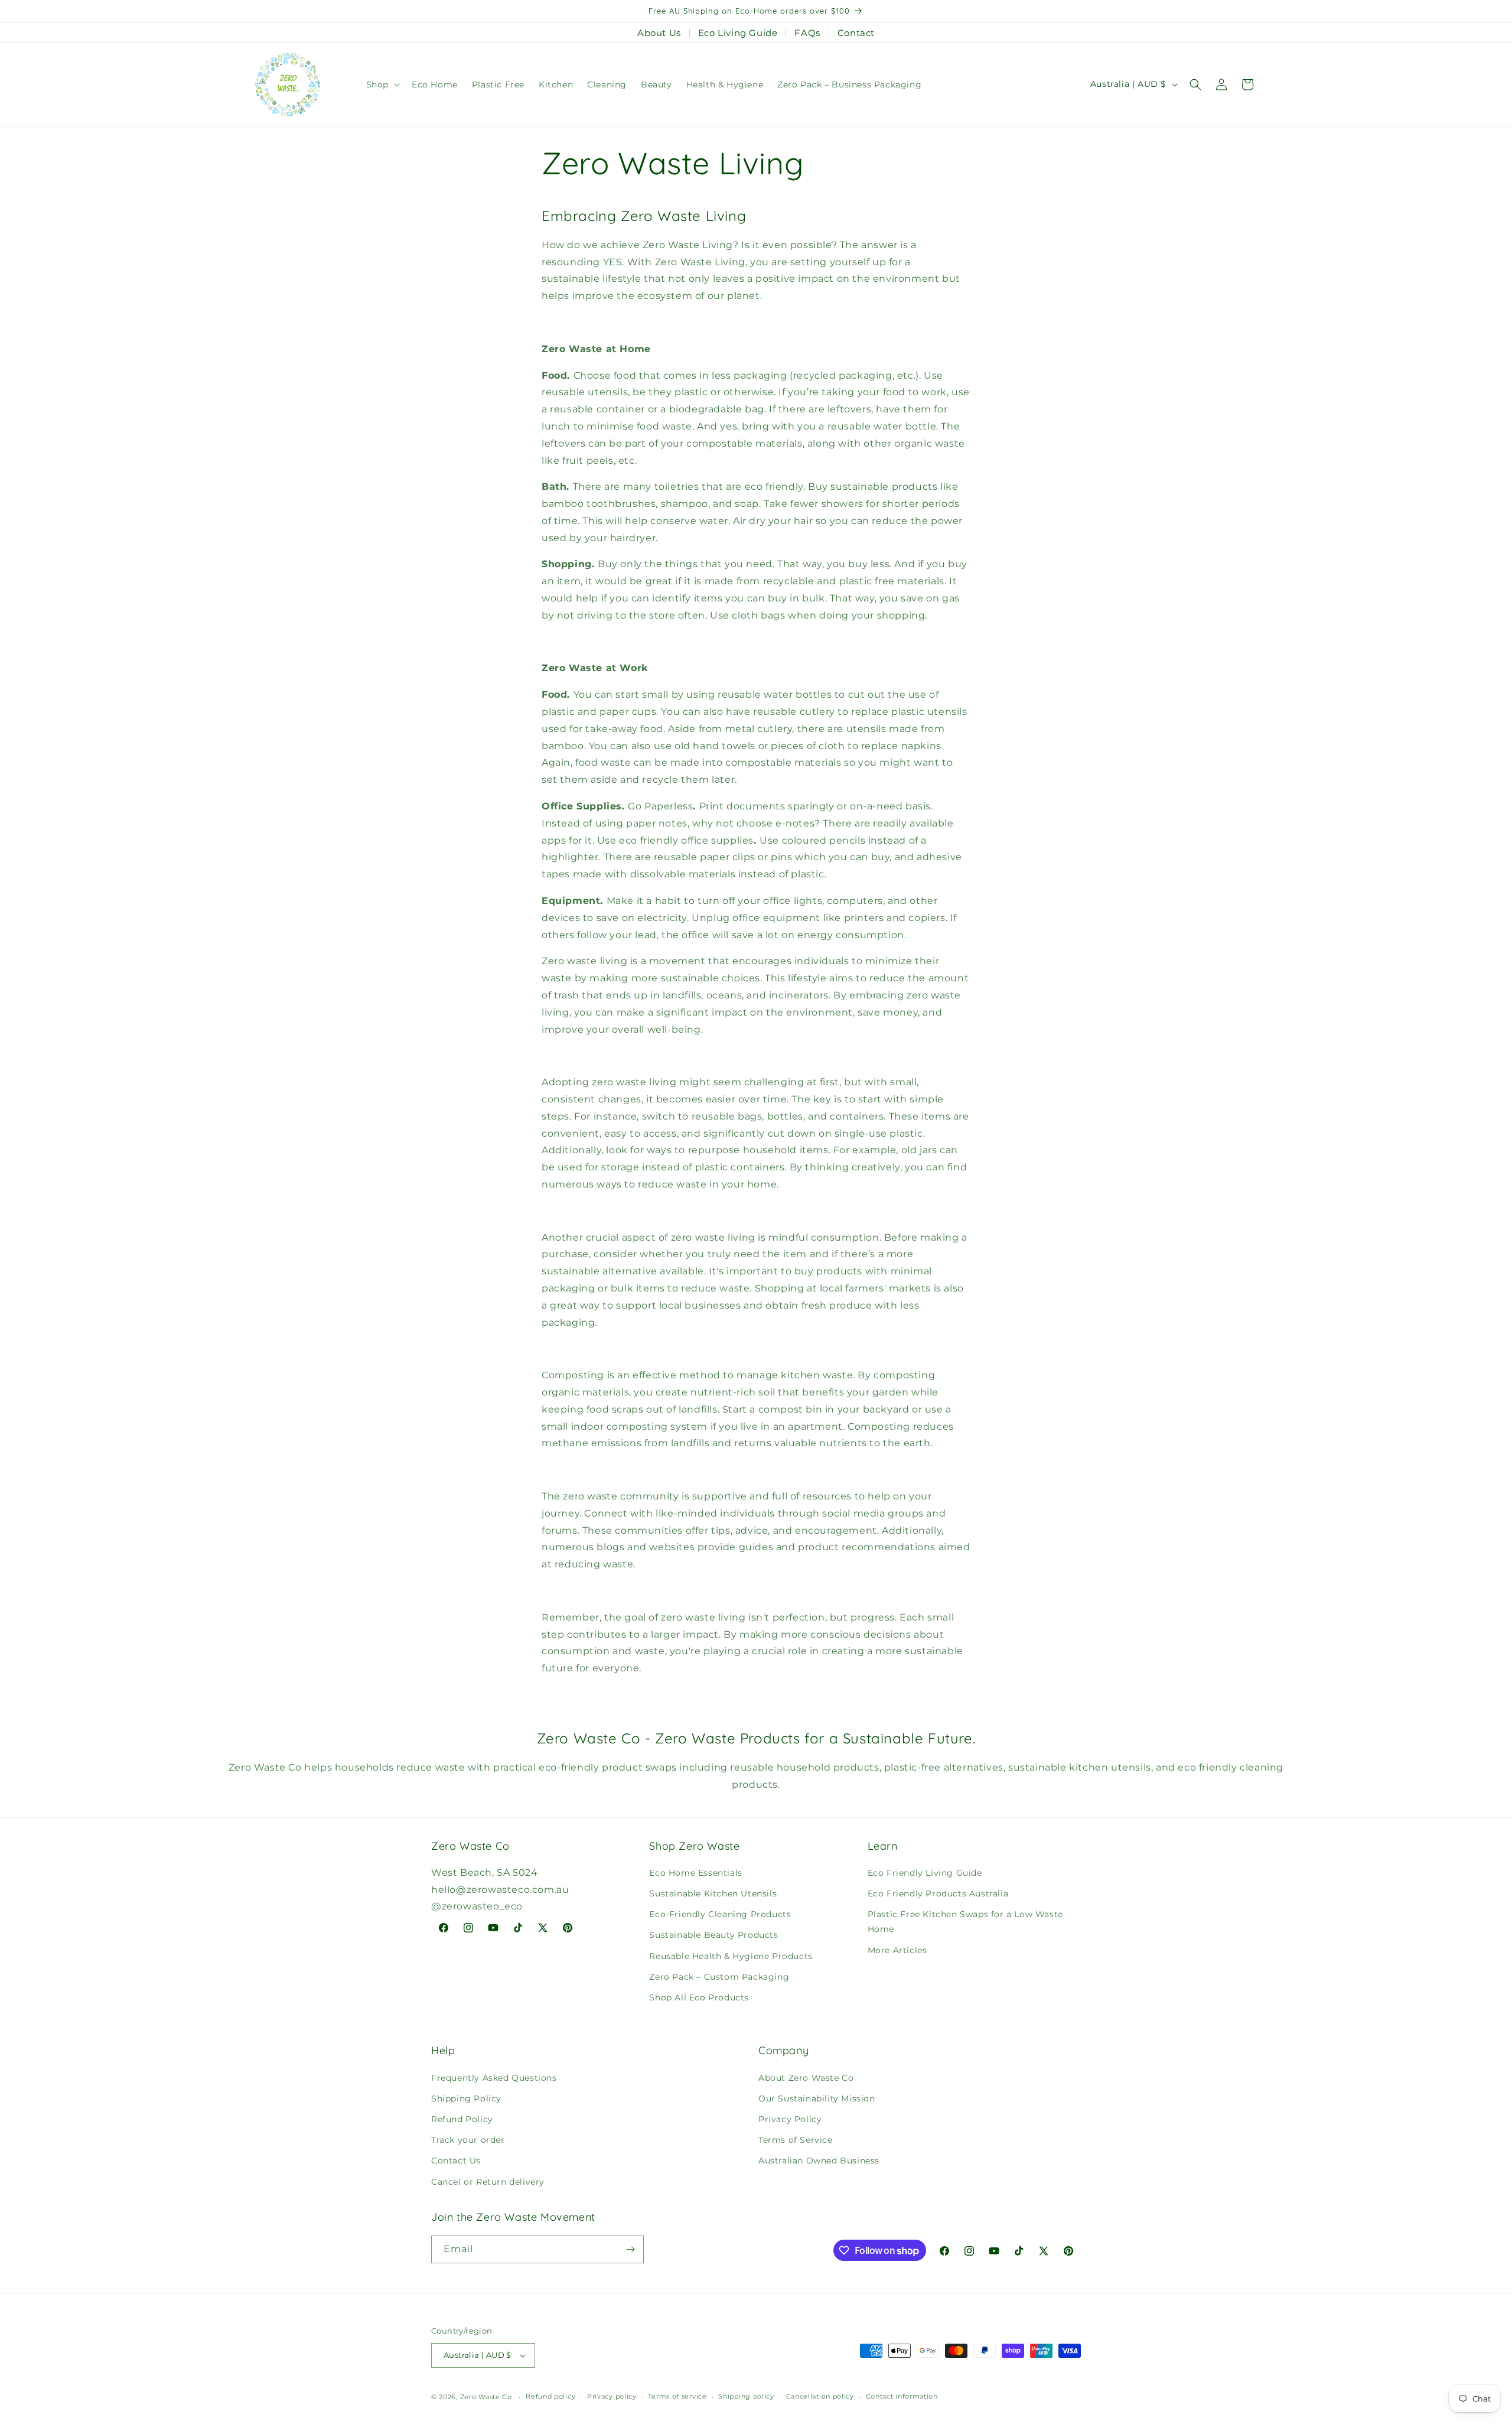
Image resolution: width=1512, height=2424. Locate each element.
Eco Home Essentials (695, 1873)
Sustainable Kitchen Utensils (713, 1893)
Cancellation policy (820, 2396)
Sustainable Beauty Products (713, 1935)
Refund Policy (462, 2119)
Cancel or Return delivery (488, 2182)
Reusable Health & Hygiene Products (731, 1956)
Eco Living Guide (738, 33)
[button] (382, 84)
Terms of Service (796, 2140)
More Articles (897, 1950)
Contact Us (456, 2161)
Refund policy (550, 2396)
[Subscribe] (630, 2249)
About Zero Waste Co (806, 2078)
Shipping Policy (466, 2098)
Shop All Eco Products (699, 1997)
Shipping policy (746, 2396)
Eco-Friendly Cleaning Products (720, 1914)
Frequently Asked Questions (494, 2078)
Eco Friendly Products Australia (938, 1893)
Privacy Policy (790, 2119)
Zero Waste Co (486, 2397)
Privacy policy (612, 2396)
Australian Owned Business (819, 2161)
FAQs (807, 33)
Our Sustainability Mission (817, 2098)
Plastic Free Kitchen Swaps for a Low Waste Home (965, 1922)
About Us (659, 33)
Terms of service (677, 2396)
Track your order (468, 2140)
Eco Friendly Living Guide (925, 1873)
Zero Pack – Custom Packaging (719, 1977)
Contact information (902, 2396)
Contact (856, 33)
